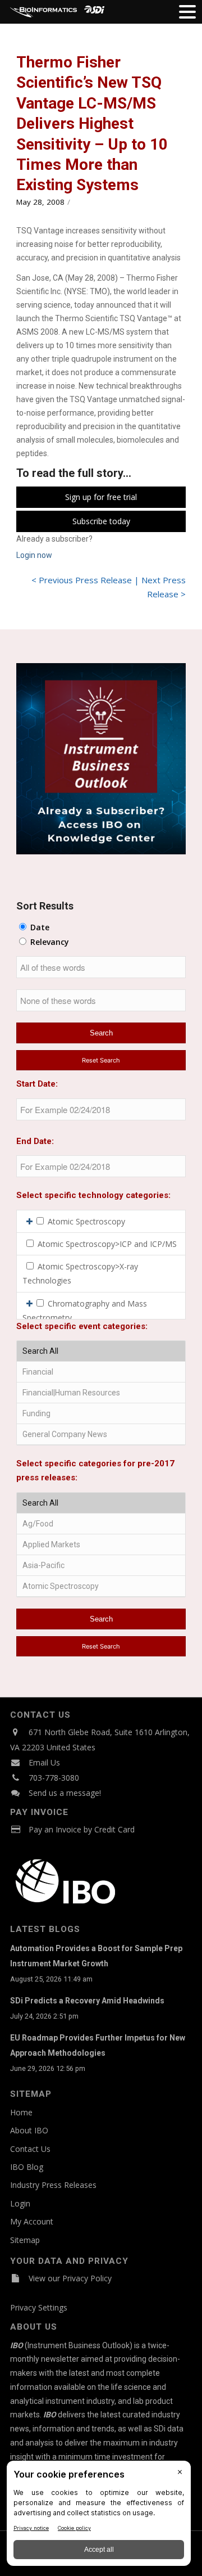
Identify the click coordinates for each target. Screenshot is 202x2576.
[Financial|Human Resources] (101, 1393)
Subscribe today (101, 521)
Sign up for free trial (101, 497)
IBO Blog (27, 2167)
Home (21, 2112)
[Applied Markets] (101, 1545)
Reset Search (101, 1060)
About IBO (29, 2130)
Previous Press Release (85, 580)
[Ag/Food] (101, 1524)
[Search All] (101, 1351)
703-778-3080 (54, 1778)
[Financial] (101, 1372)
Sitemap (25, 2240)
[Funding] (101, 1414)
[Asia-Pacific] (101, 1566)
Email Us (44, 1762)
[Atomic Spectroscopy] (101, 1586)
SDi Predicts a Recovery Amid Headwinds (87, 2001)
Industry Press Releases (53, 2185)
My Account (32, 2221)
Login (20, 2203)
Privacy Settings (39, 2307)
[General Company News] (101, 1435)
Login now (34, 555)
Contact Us (30, 2149)
